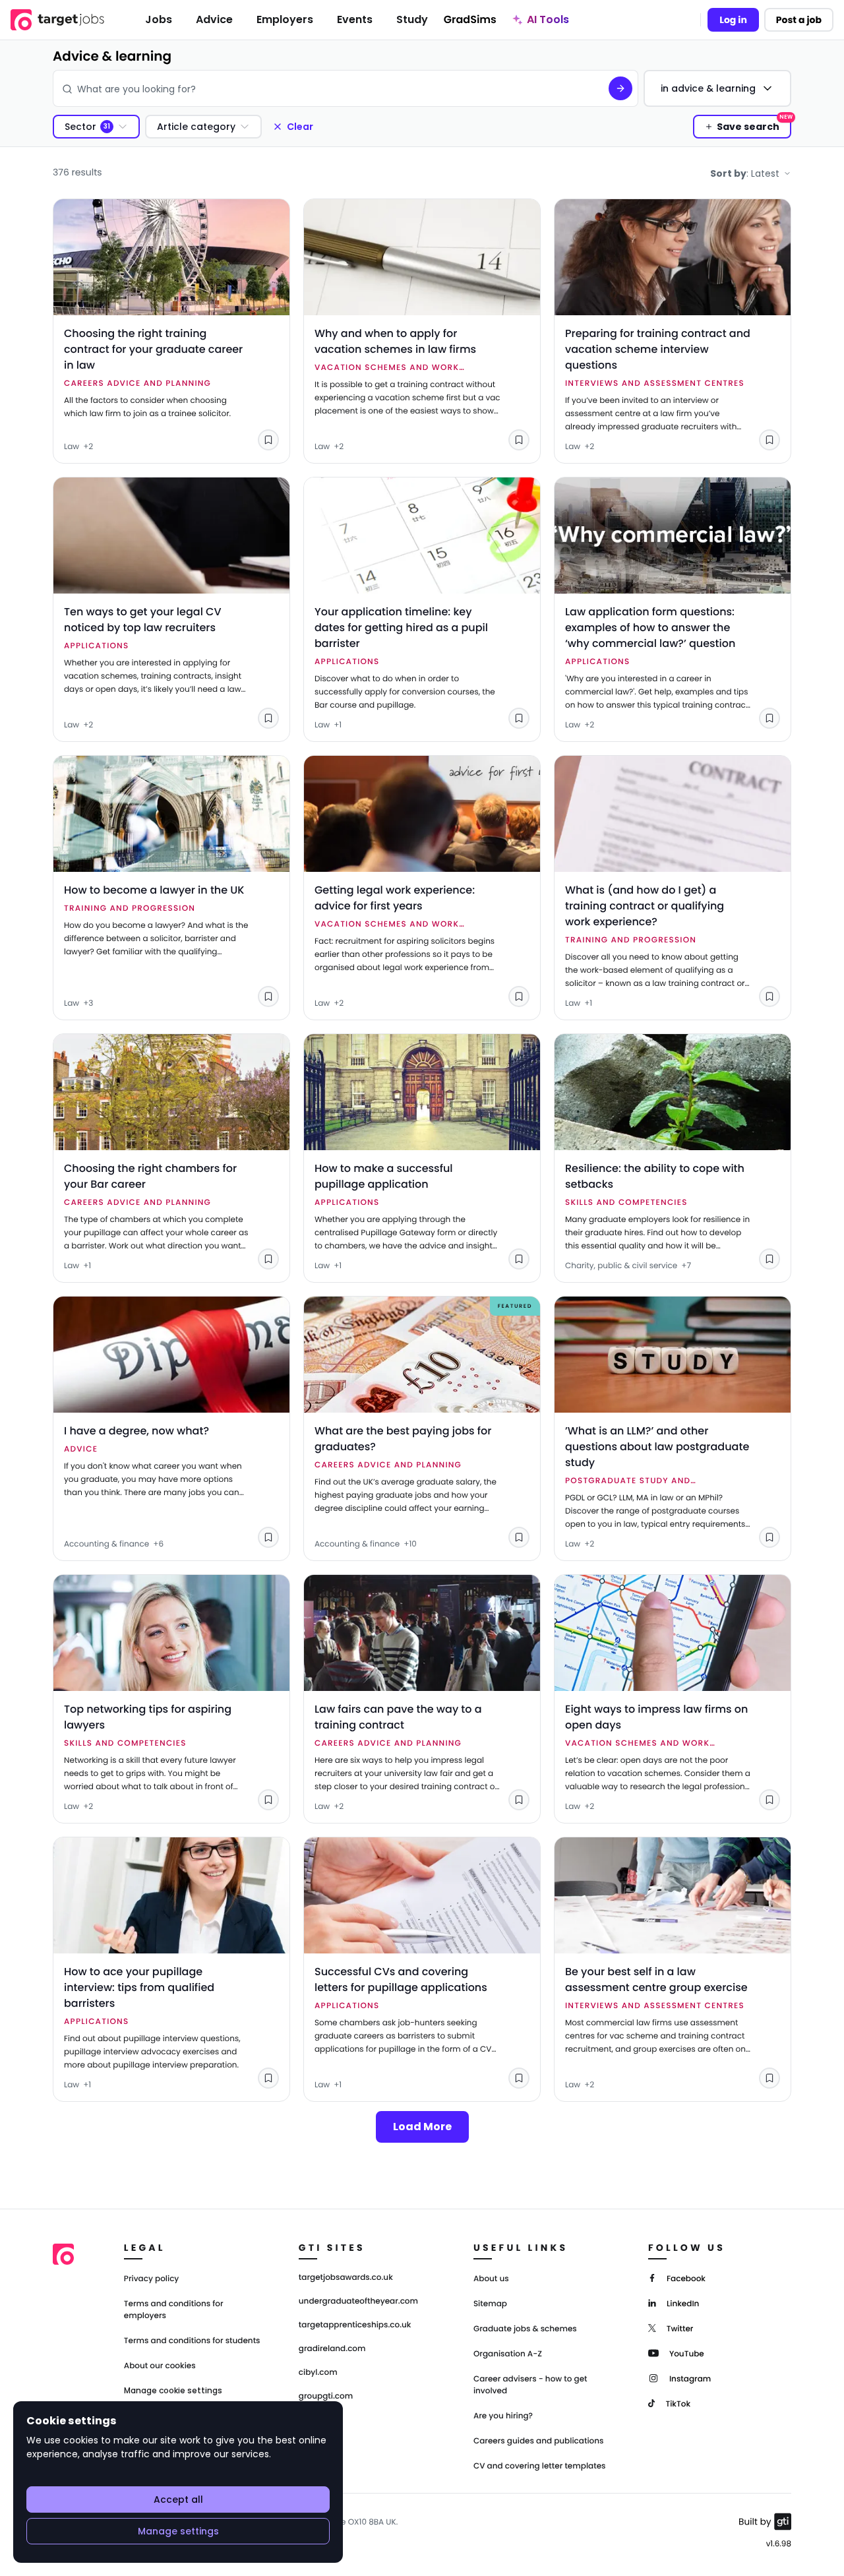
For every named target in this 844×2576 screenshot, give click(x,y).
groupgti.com (326, 2397)
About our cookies (160, 2366)
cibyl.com (318, 2373)
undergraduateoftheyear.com (358, 2302)
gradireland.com (332, 2349)
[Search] (620, 88)
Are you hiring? (503, 2416)
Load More (422, 2127)
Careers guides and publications (539, 2441)
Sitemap (490, 2304)
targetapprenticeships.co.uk (355, 2325)
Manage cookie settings (173, 2391)
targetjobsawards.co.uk (346, 2278)
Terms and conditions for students (192, 2341)
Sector (80, 127)
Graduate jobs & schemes (525, 2329)
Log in (733, 20)
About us (491, 2279)
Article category (196, 127)
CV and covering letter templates (540, 2466)
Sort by (745, 173)
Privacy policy (152, 2279)
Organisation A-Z (508, 2354)
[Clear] (589, 88)
